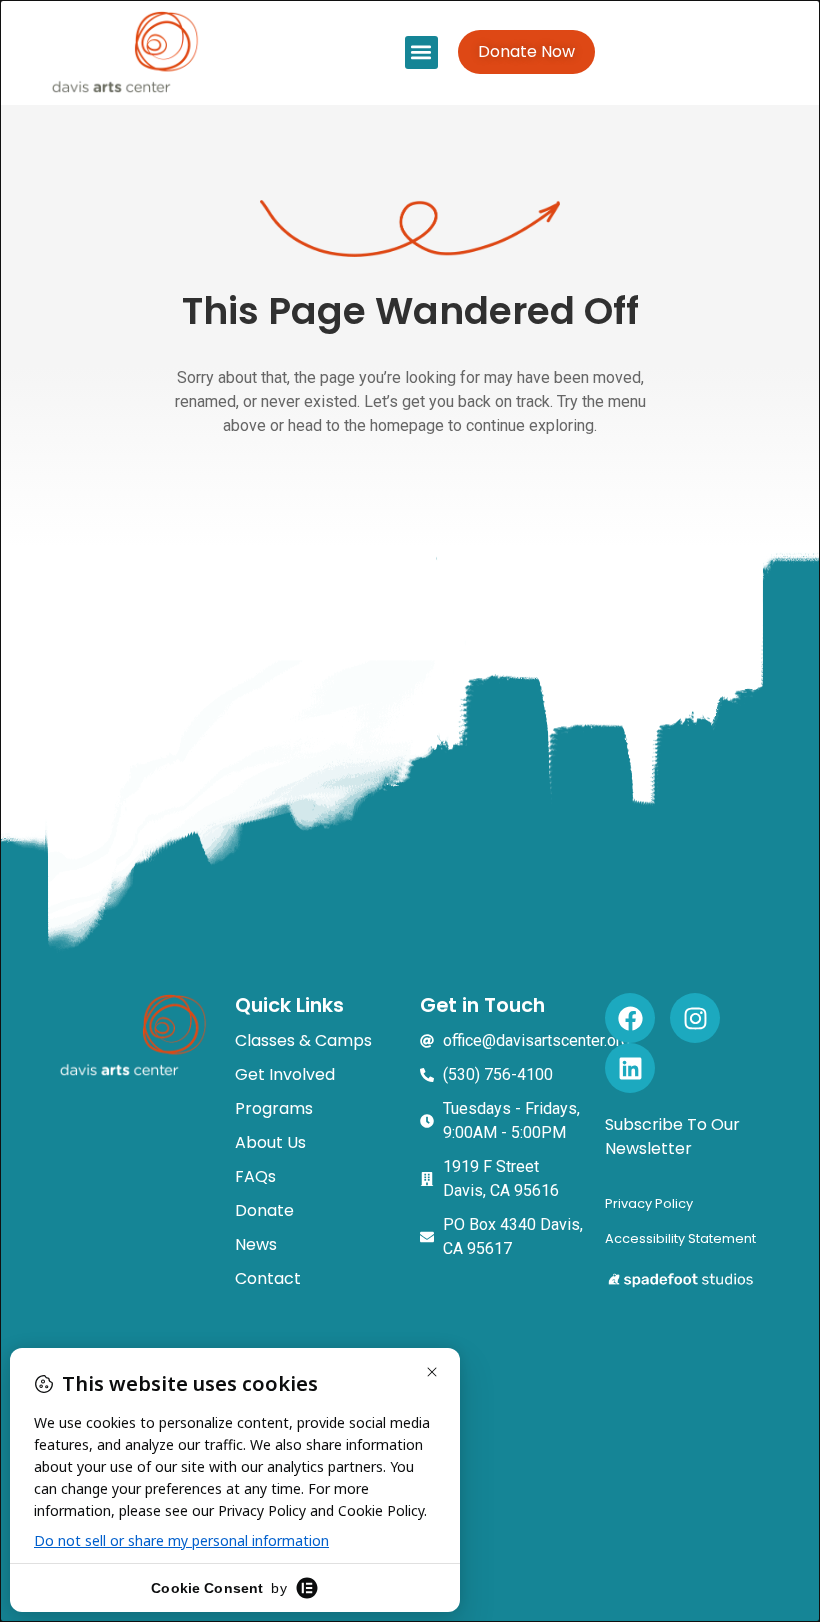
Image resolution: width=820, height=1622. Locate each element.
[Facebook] (630, 1018)
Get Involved (285, 1074)
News (256, 1244)
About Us (270, 1142)
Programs (274, 1108)
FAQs (255, 1176)
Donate (264, 1210)
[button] (421, 52)
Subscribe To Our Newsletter (672, 1136)
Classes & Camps (303, 1040)
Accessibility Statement (680, 1238)
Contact (268, 1278)
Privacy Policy (649, 1203)
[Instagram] (695, 1018)
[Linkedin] (630, 1068)
